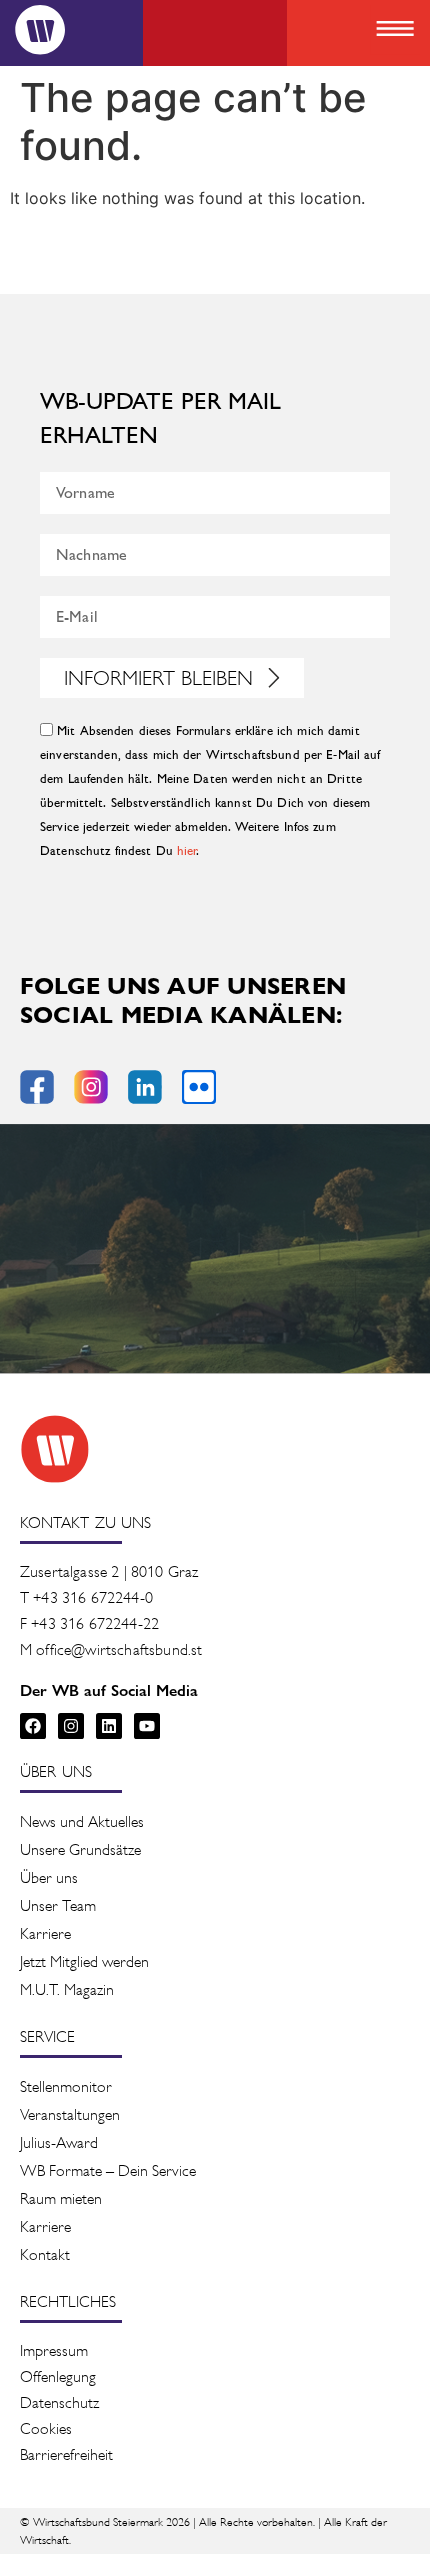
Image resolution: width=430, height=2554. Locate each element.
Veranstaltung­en (70, 2114)
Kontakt (45, 2254)
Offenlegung (58, 2376)
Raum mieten (61, 2198)
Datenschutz (59, 2402)
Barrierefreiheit (66, 2454)
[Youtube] (147, 1726)
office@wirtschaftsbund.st (119, 1649)
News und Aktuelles (82, 1821)
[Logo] (40, 30)
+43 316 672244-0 (93, 1597)
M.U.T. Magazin (67, 1989)
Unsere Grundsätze (80, 1849)
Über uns (49, 1877)
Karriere (45, 1933)
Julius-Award (59, 2142)
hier (187, 851)
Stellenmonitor (66, 2086)
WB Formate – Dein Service (108, 2170)
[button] (394, 30)
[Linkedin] (109, 1726)
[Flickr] (199, 1087)
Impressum (54, 2350)
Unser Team (58, 1905)
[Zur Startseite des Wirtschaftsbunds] (55, 1449)
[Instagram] (71, 1726)
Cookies (46, 2428)
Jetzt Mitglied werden (84, 1961)
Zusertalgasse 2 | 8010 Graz (109, 1571)
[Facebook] (33, 1726)
